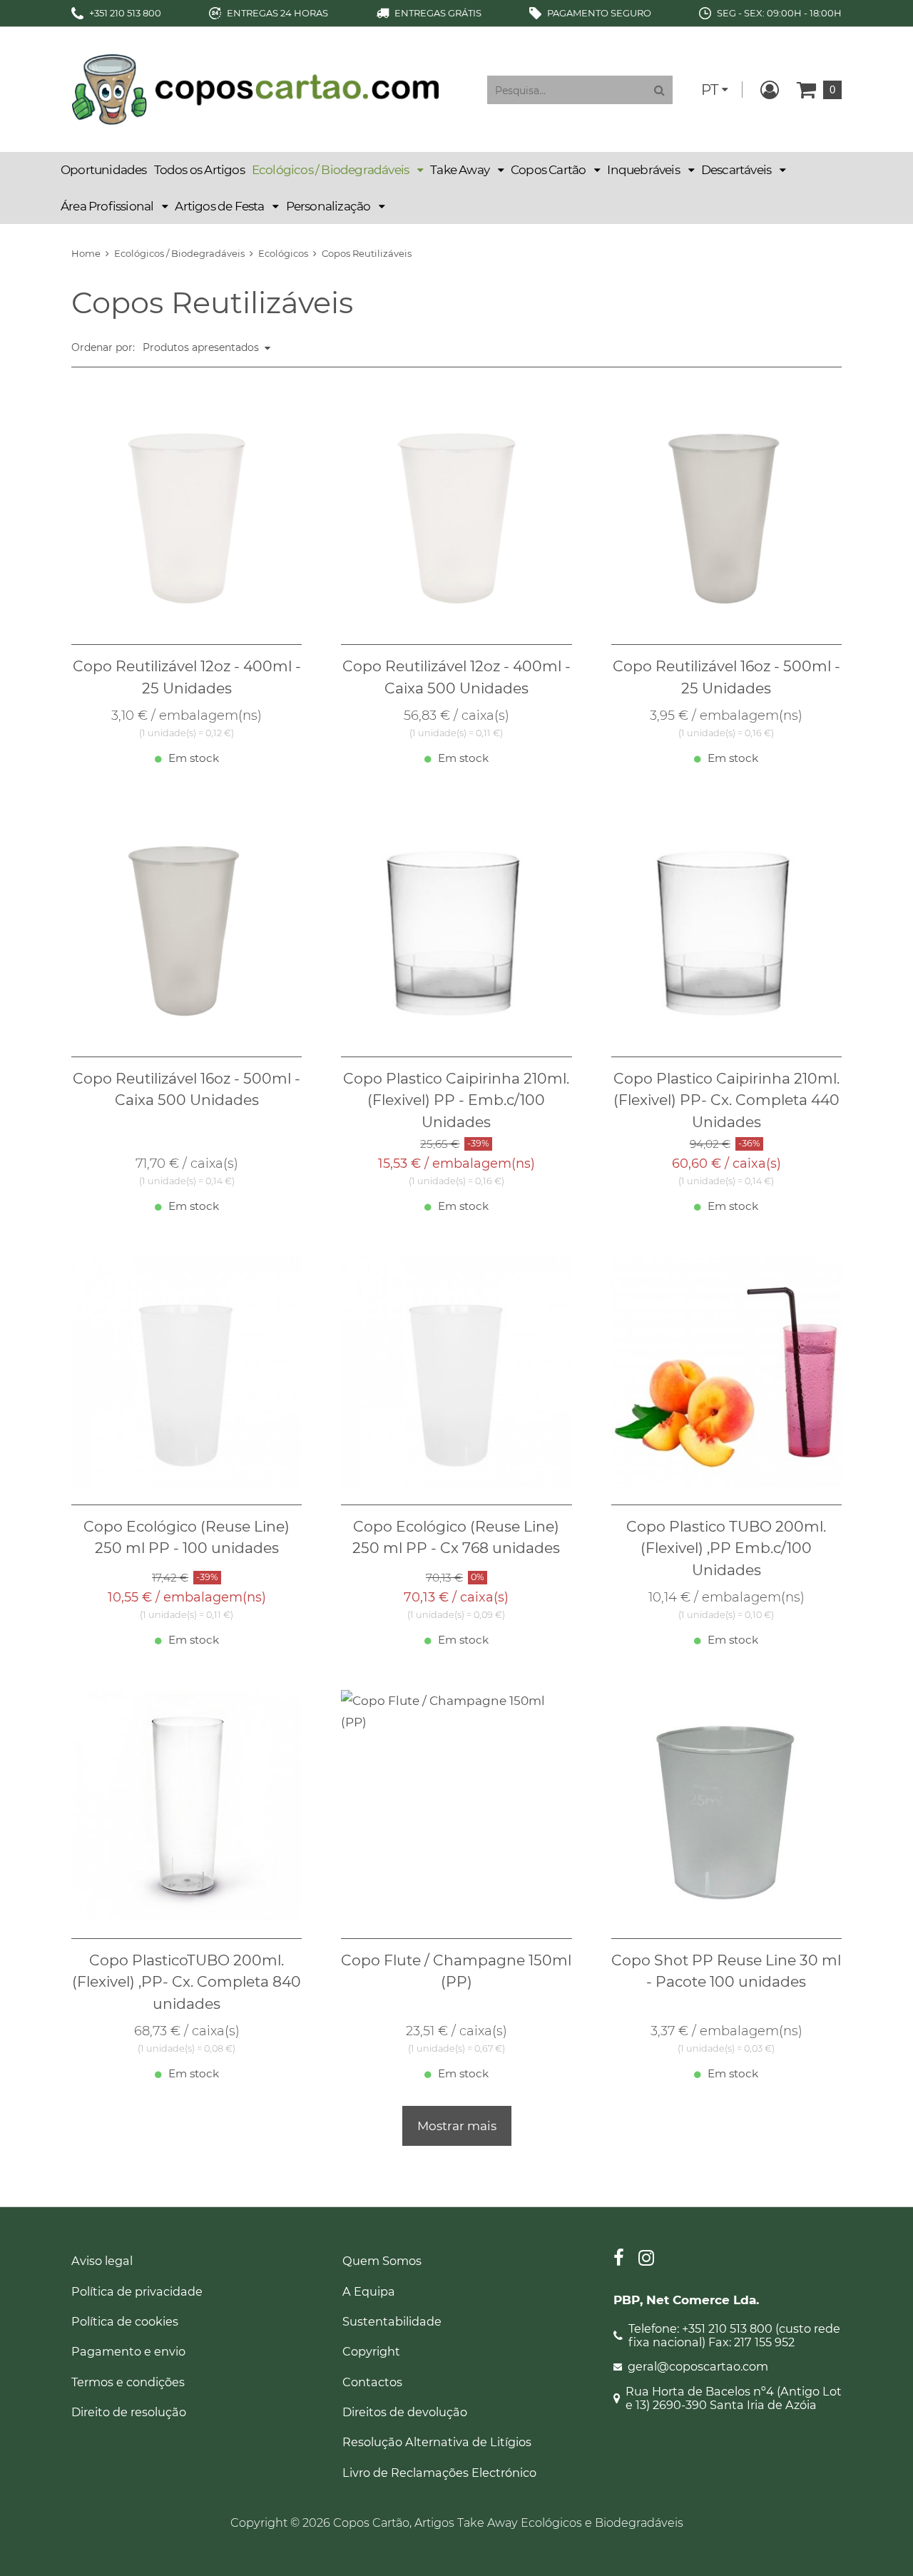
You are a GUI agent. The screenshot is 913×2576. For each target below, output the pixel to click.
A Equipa (369, 2291)
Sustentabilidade (392, 2321)
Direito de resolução (129, 2412)
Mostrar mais (457, 2126)
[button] (337, 170)
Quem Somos (382, 2261)
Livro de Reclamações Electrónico (439, 2473)
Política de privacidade (137, 2291)
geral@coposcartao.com (698, 2367)
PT (710, 90)
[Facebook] (619, 2260)
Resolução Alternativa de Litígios (437, 2442)
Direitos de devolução (405, 2412)
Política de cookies (125, 2321)
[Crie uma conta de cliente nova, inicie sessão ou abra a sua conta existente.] (770, 90)
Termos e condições (128, 2382)
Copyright (371, 2351)
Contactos (372, 2382)
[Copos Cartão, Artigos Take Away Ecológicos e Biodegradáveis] (255, 88)
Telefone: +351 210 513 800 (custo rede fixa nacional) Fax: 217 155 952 (734, 2336)
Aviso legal (102, 2261)
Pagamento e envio (128, 2351)
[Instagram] (646, 2260)
